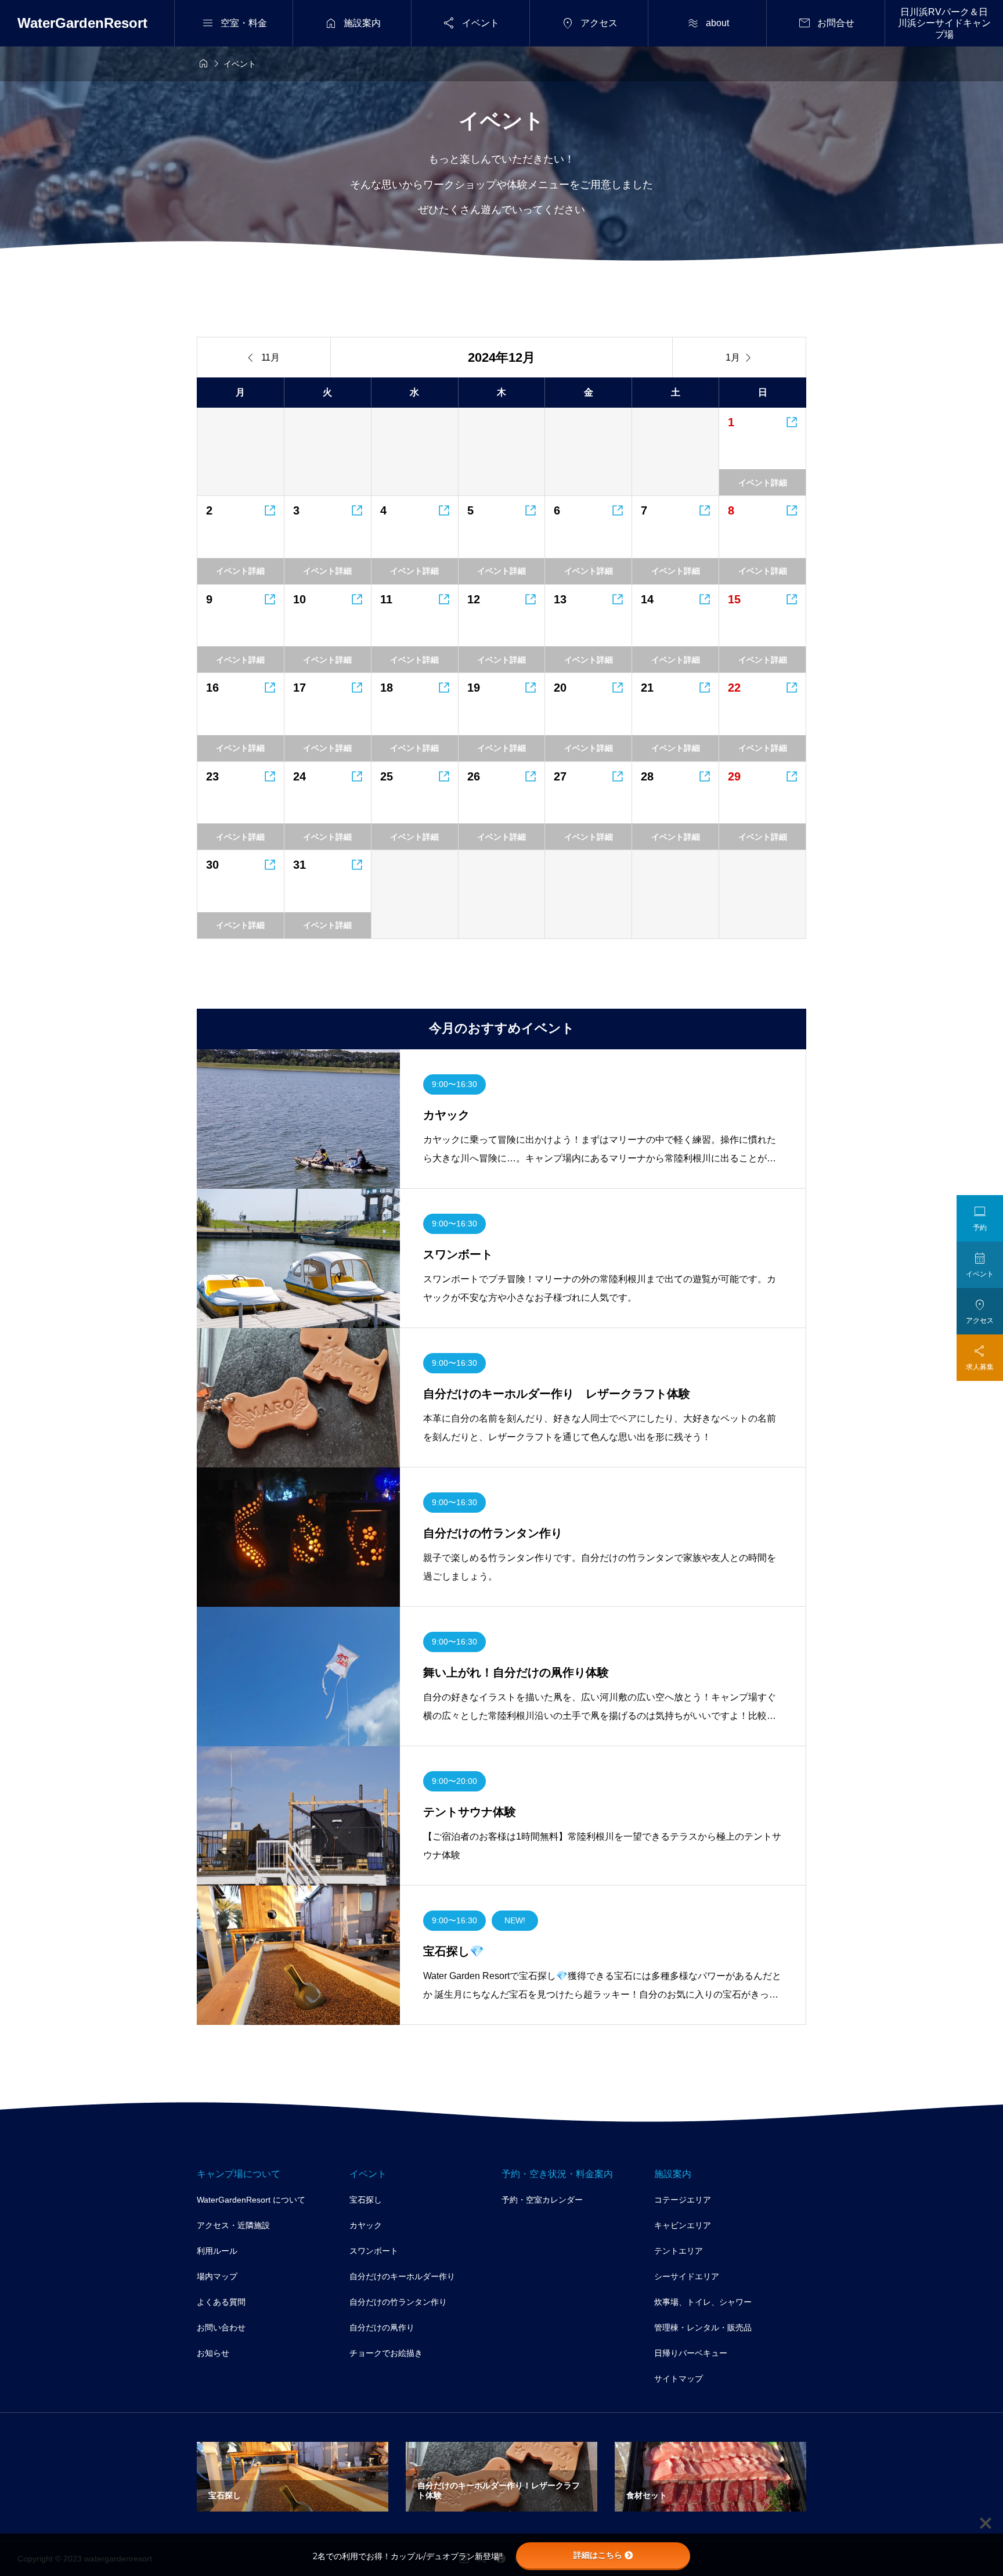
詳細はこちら (598, 2555)
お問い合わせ (221, 2327)
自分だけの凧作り (382, 2327)
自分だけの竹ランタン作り (398, 2302)
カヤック (366, 2225)
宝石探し (366, 2200)
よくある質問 (221, 2302)
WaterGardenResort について (251, 2200)
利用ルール (217, 2251)
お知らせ (213, 2353)
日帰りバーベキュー (691, 2353)
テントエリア (679, 2251)
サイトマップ (679, 2379)
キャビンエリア (683, 2225)
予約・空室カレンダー (542, 2200)
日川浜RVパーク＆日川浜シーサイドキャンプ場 (944, 23)
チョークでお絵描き (386, 2353)
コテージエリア (683, 2200)
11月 (264, 358)
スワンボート (374, 2251)
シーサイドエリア (687, 2276)
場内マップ (217, 2276)
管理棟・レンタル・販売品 (703, 2327)
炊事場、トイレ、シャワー (703, 2302)
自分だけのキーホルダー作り (402, 2276)
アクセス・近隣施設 (233, 2225)
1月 (739, 358)
